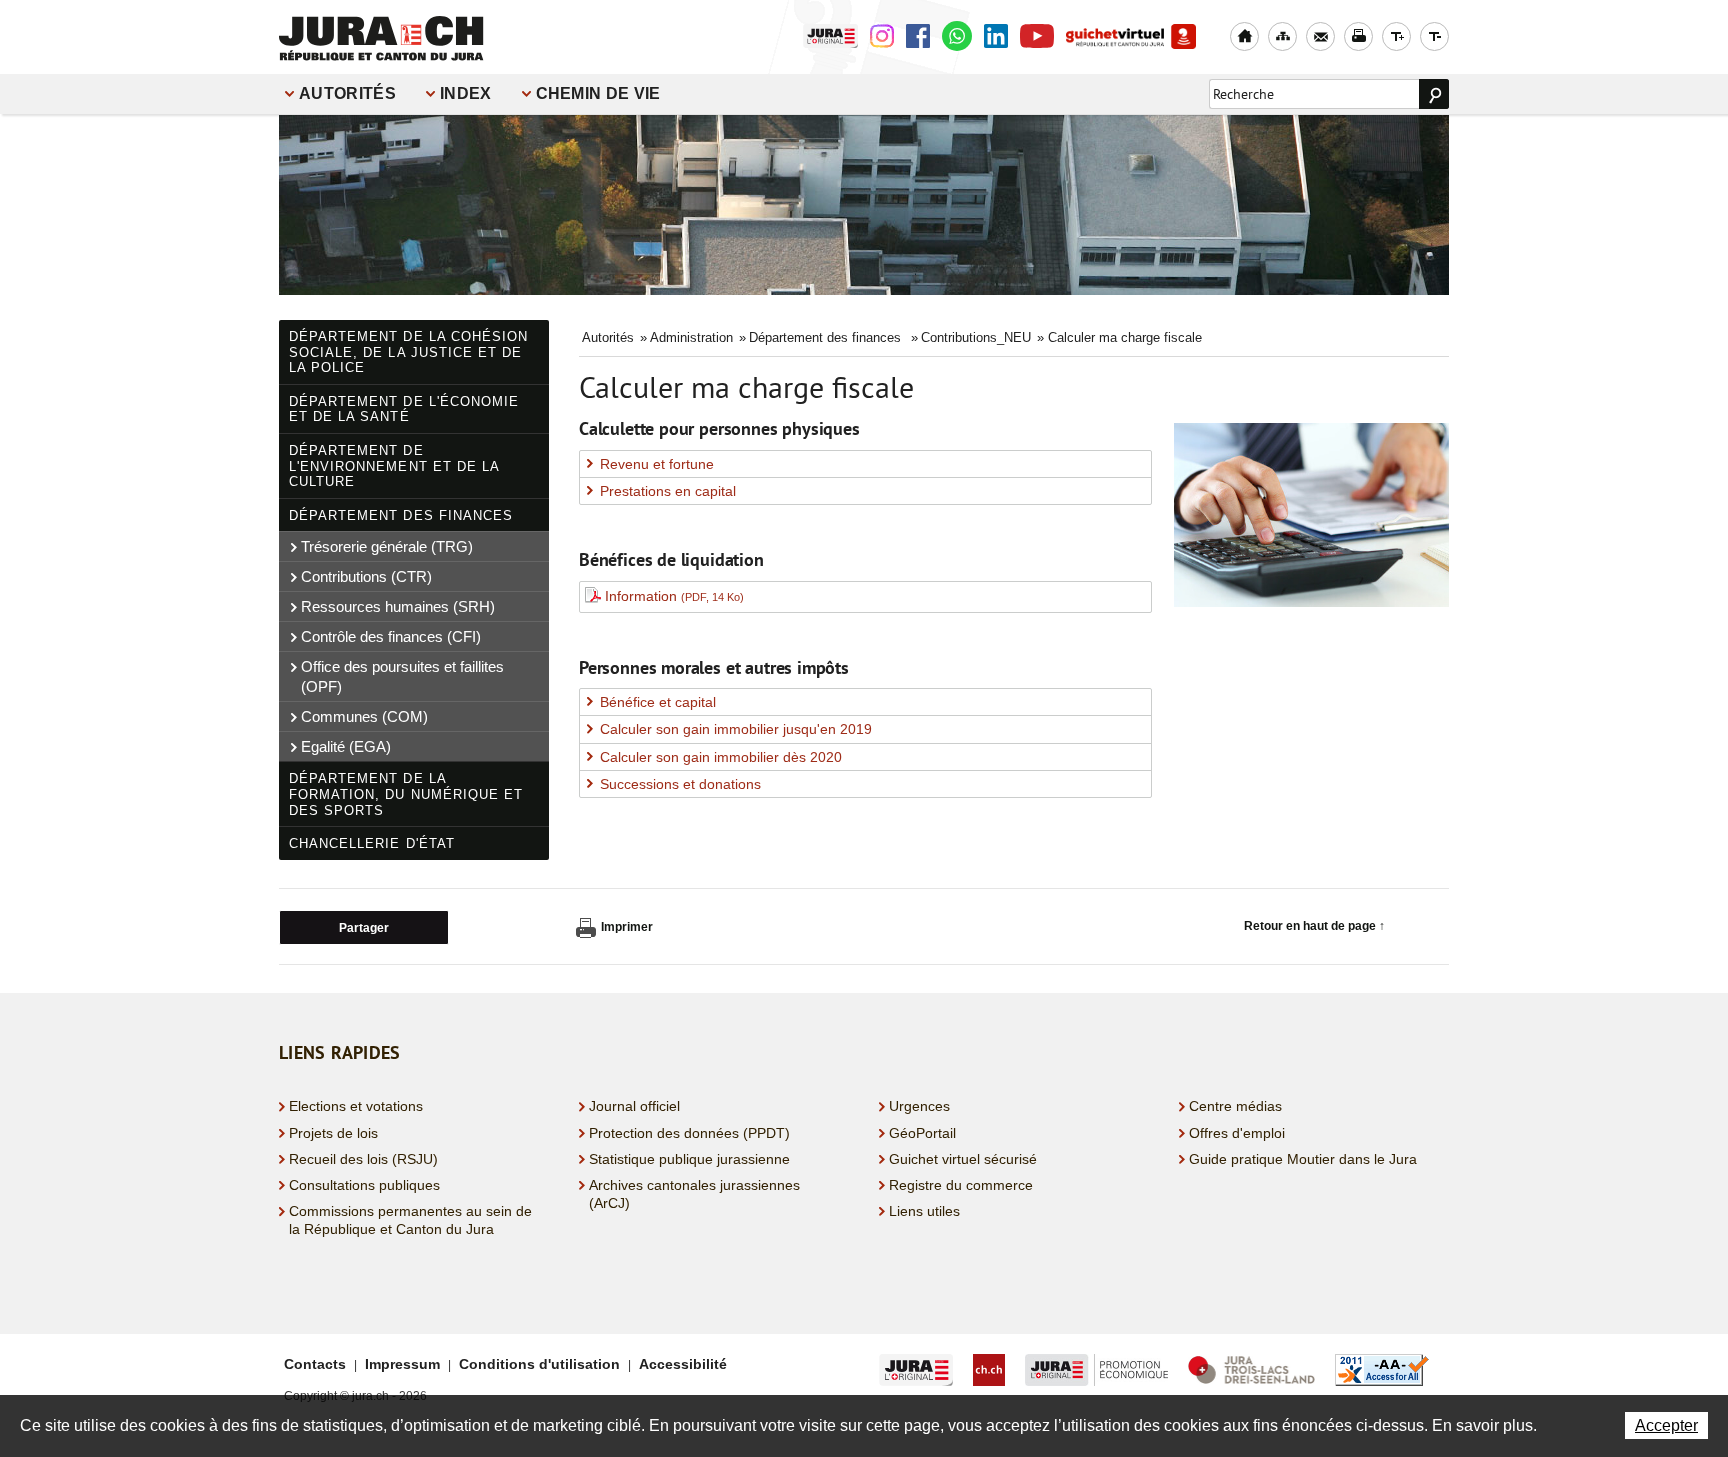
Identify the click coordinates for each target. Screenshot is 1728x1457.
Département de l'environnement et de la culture (394, 466)
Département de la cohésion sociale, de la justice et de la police (408, 352)
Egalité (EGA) (346, 746)
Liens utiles (924, 1211)
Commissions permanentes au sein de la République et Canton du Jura (410, 1220)
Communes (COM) (364, 716)
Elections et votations (356, 1106)
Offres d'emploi (1237, 1133)
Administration (691, 337)
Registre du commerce (961, 1185)
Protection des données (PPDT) (689, 1133)
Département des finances (401, 515)
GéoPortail (922, 1133)
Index (466, 93)
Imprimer (627, 927)
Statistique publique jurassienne (689, 1159)
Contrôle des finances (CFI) (391, 636)
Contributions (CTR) (366, 576)
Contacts (315, 1364)
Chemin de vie (598, 93)
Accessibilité (683, 1364)
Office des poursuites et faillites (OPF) (402, 676)
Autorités (347, 93)
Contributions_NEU (976, 337)
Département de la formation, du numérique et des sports (406, 794)
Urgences (919, 1106)
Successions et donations (680, 784)
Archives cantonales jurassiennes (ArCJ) (694, 1194)
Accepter (1666, 1425)
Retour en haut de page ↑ (1314, 926)
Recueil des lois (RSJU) (363, 1159)
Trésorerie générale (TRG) (387, 546)
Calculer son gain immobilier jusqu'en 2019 (736, 729)
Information (674, 596)
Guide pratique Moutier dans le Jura (1303, 1159)
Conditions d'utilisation (539, 1364)
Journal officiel (634, 1106)
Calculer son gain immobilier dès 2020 (721, 757)
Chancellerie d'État (372, 843)
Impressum (402, 1364)
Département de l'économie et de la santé (404, 409)
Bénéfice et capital (658, 702)
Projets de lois (333, 1133)
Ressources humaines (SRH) (398, 606)
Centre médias (1235, 1106)
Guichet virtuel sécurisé (963, 1159)
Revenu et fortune (657, 464)
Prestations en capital (668, 491)
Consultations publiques (364, 1185)
